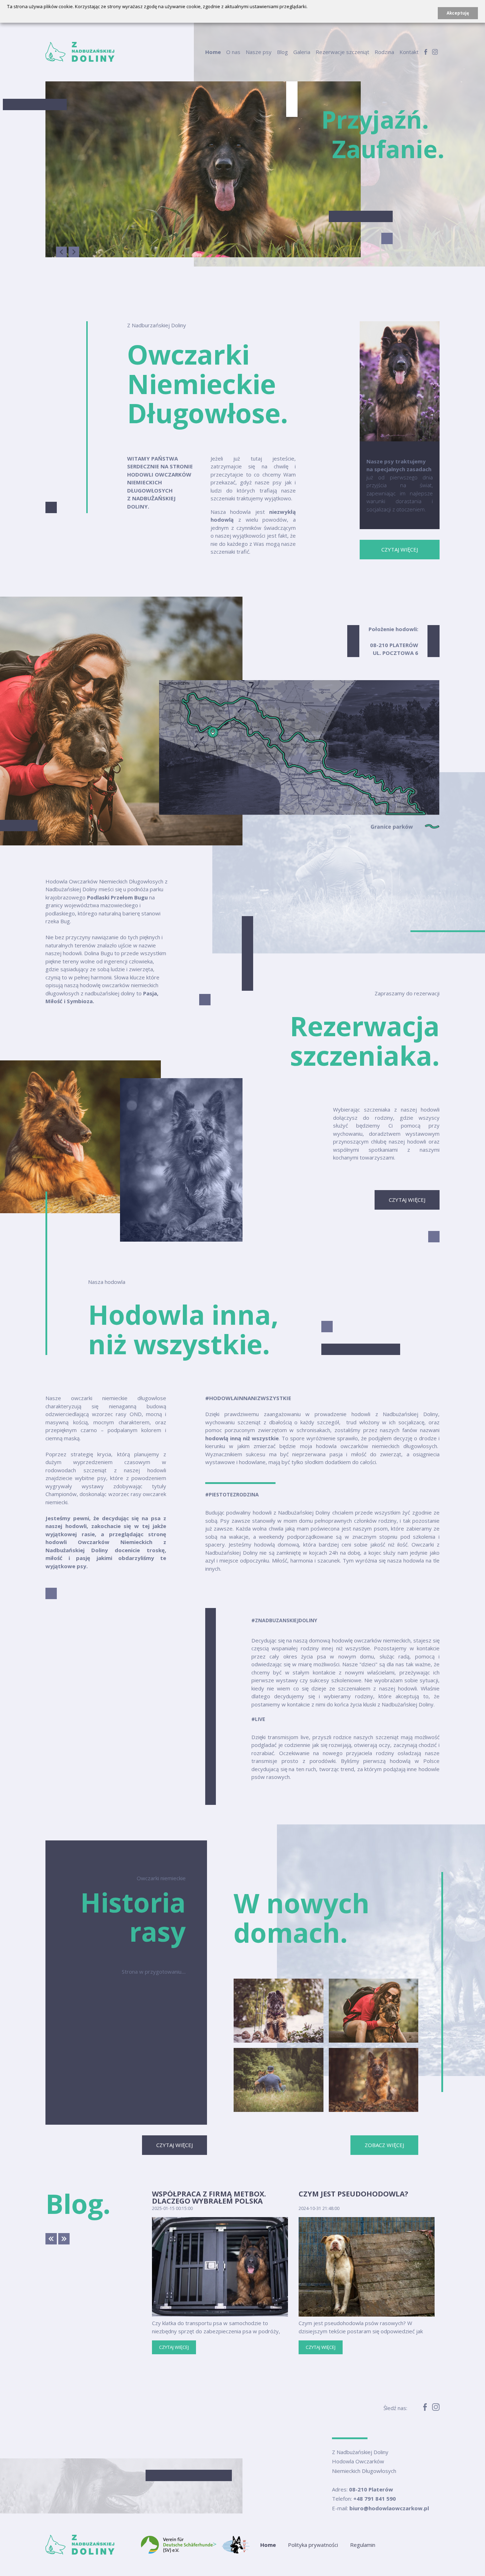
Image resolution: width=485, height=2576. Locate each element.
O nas (233, 52)
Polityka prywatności (313, 2545)
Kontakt (409, 52)
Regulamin (363, 2545)
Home (213, 52)
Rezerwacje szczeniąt (342, 52)
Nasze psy (259, 52)
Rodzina (384, 52)
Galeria (302, 52)
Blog (282, 52)
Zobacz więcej (384, 2145)
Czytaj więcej (400, 549)
